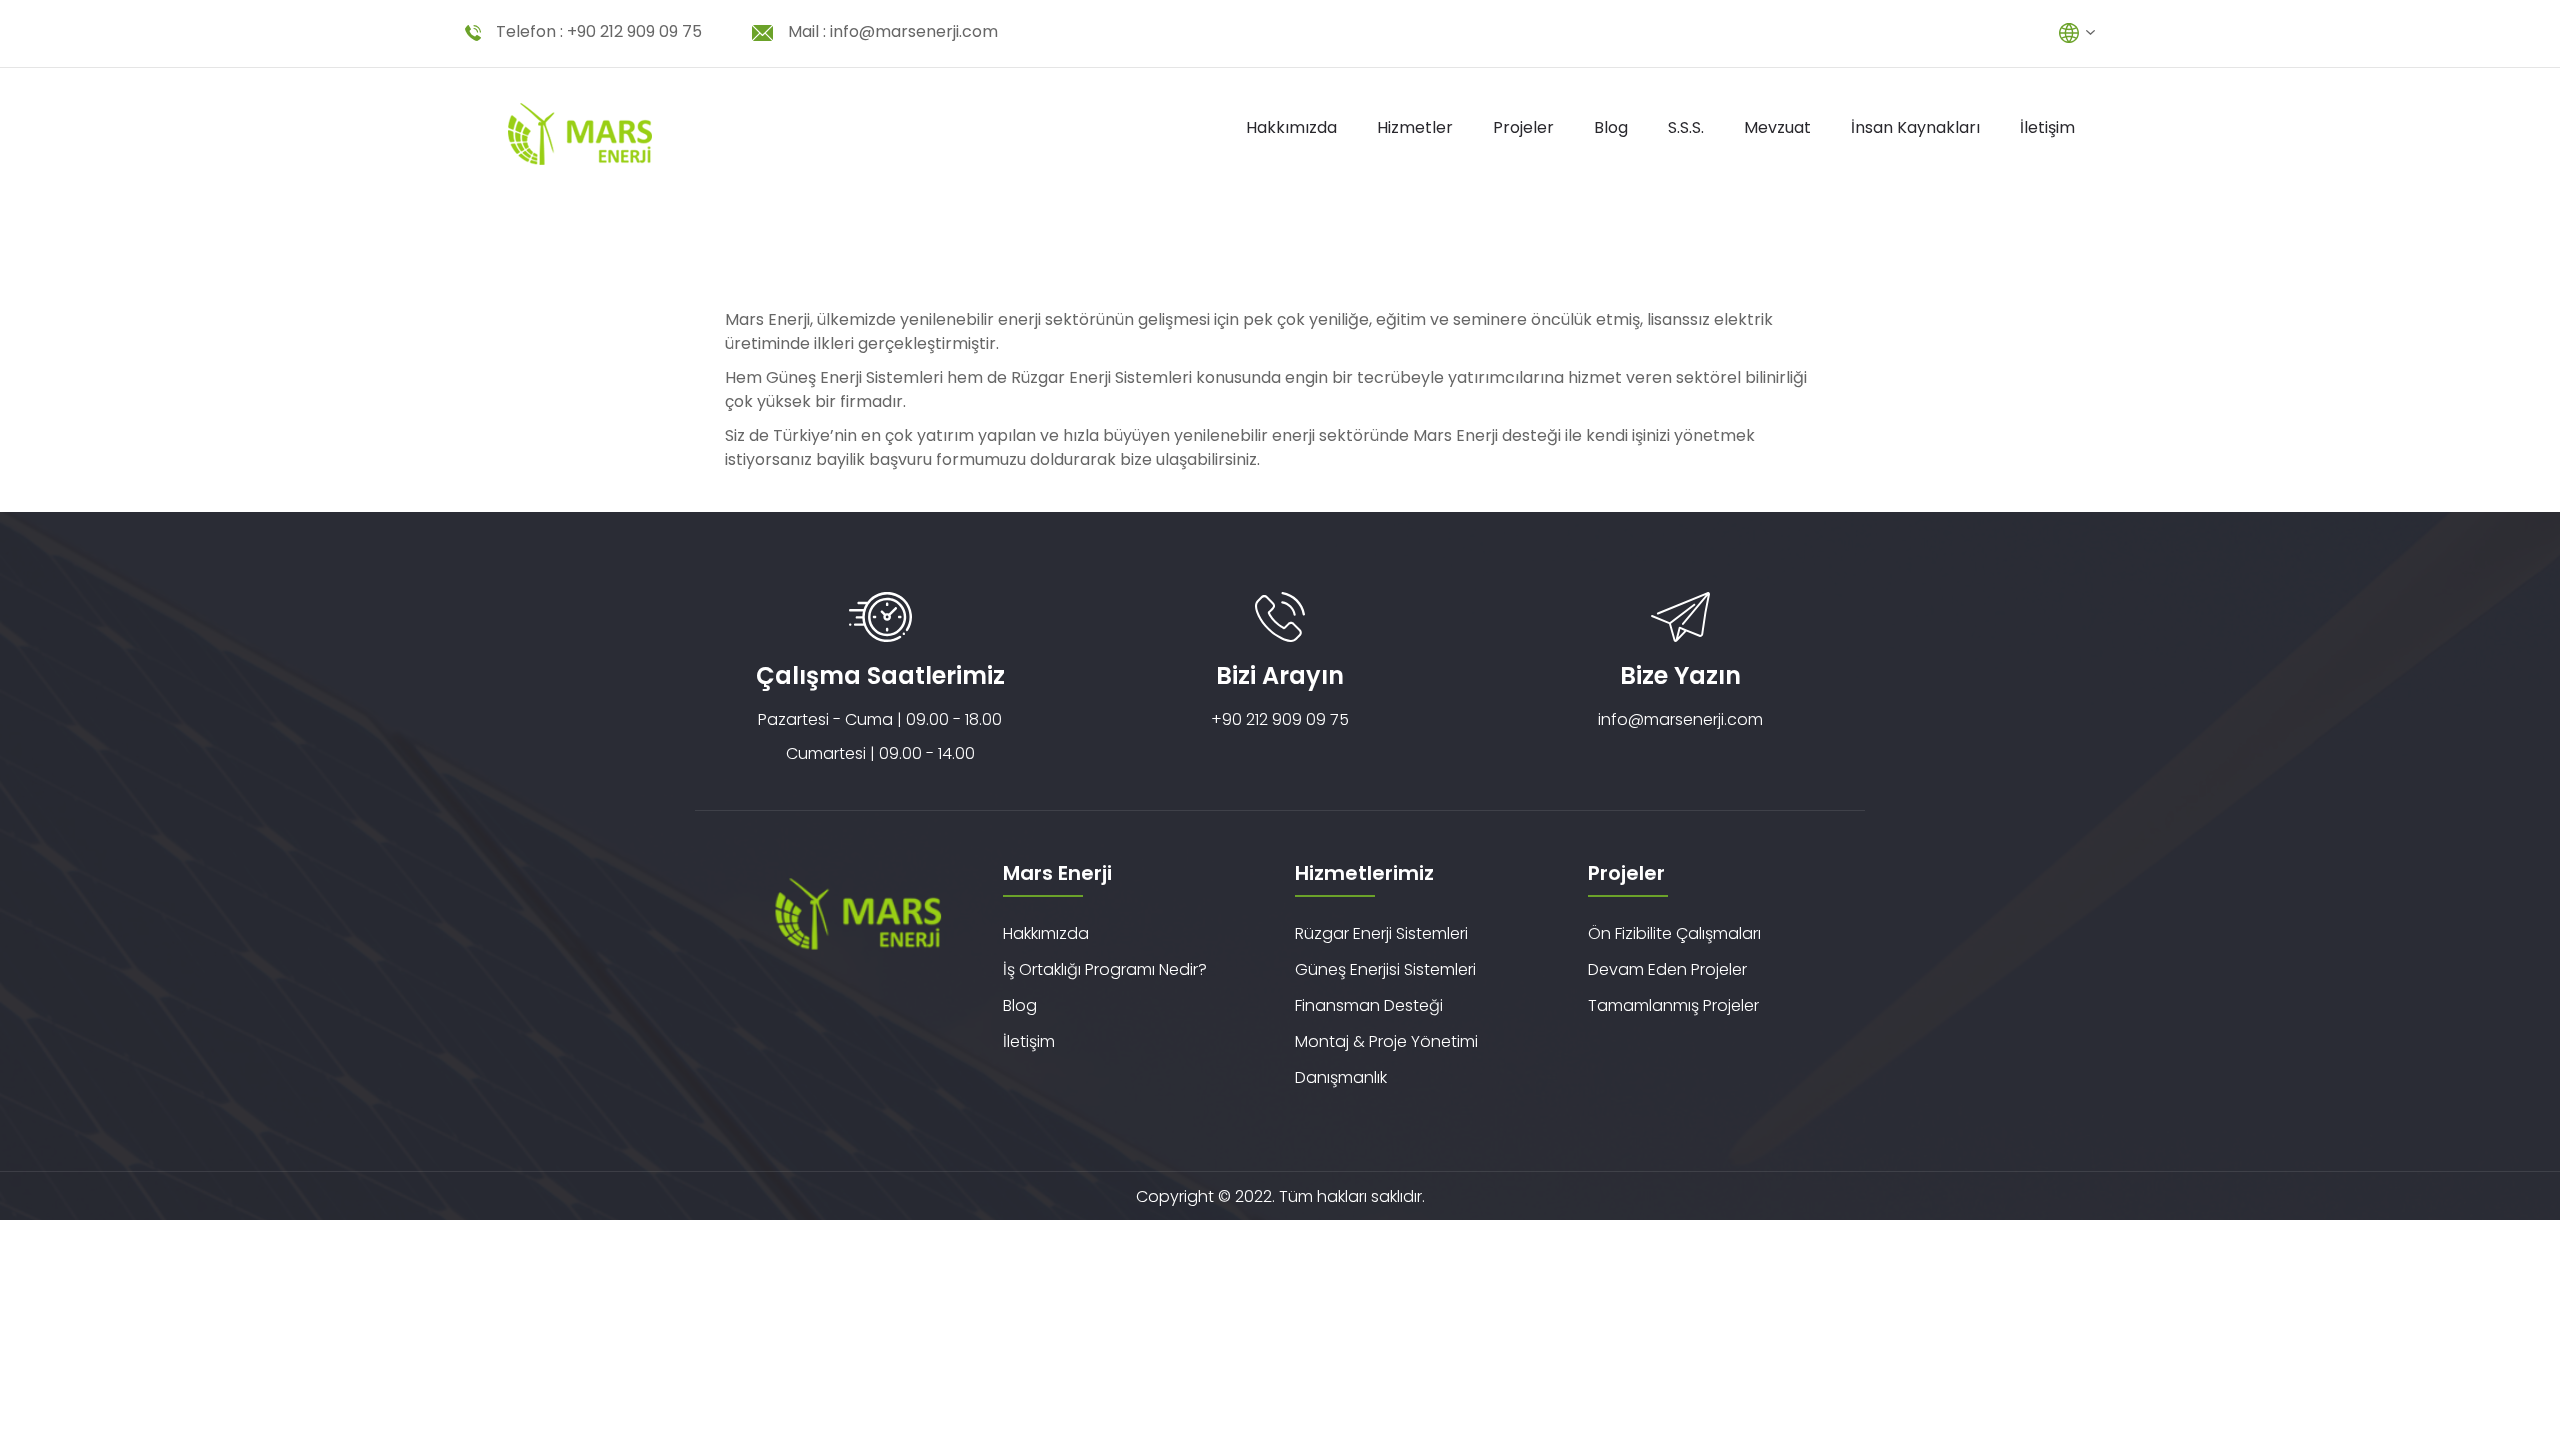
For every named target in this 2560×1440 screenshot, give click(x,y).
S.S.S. (1686, 127)
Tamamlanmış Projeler (1673, 1005)
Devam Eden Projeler (1667, 969)
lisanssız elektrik (1710, 319)
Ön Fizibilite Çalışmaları (1674, 933)
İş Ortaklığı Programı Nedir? (1105, 969)
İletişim (2047, 127)
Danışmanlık (1341, 1077)
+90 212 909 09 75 (634, 31)
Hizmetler (1415, 127)
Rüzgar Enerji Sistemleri (1381, 933)
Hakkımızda (1291, 127)
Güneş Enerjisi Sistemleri (1385, 969)
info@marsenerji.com (914, 31)
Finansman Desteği (1369, 1005)
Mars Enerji (767, 319)
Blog (1611, 127)
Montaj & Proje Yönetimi (1386, 1041)
